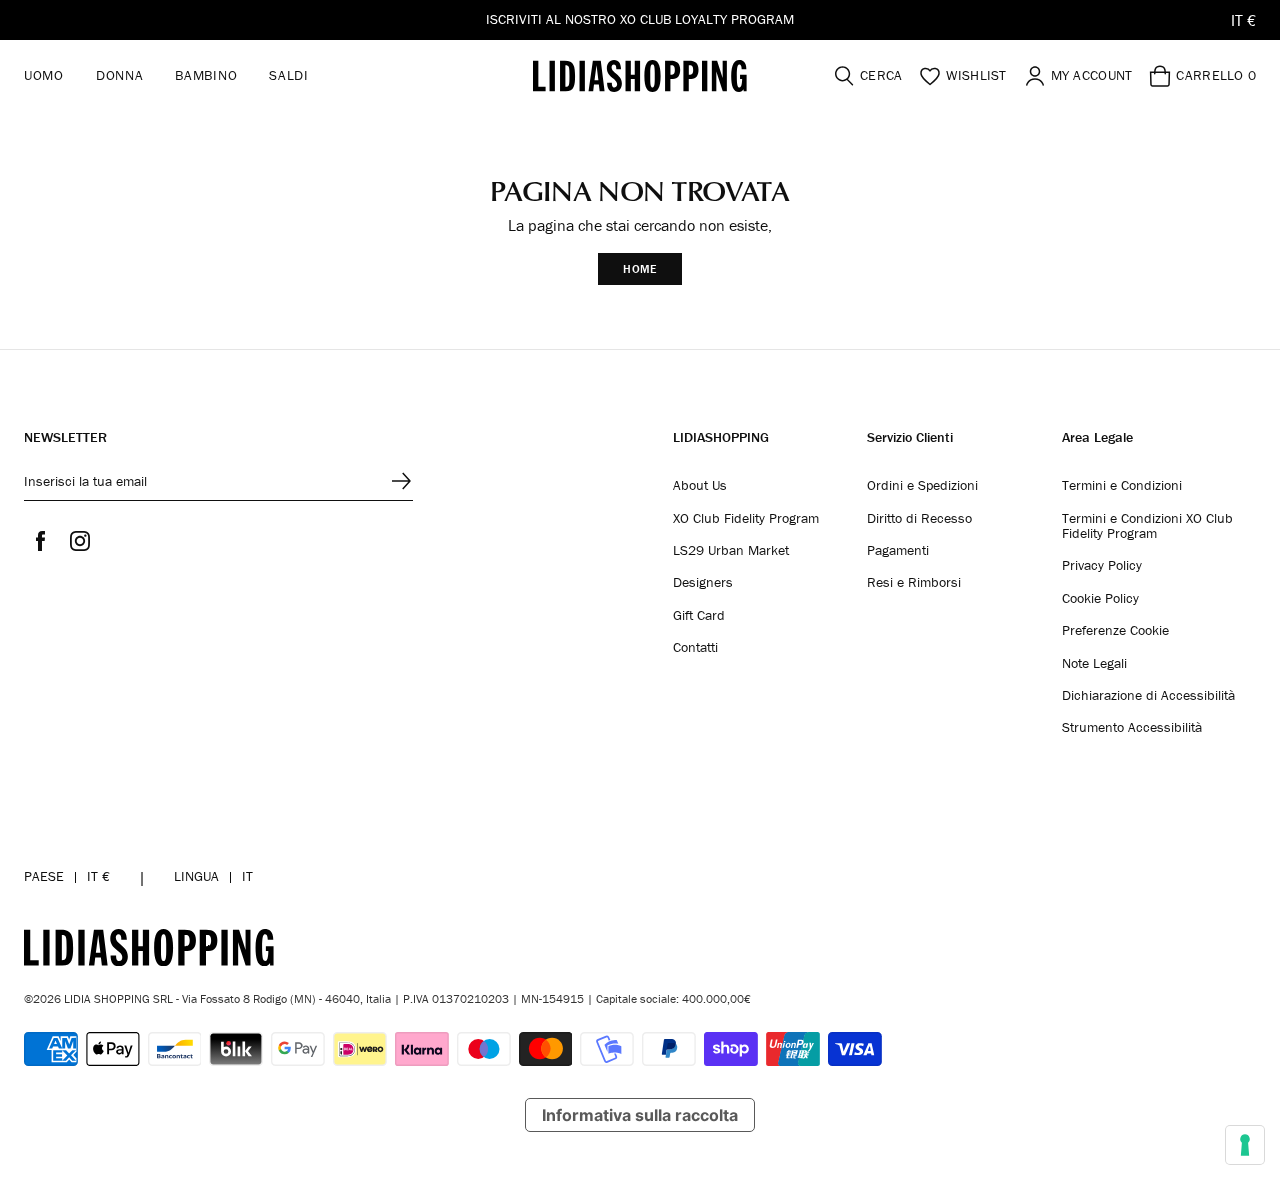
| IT (213, 876)
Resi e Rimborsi (914, 583)
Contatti (695, 648)
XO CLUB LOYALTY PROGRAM (707, 19)
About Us (700, 486)
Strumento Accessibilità (1132, 728)
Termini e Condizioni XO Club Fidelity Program (1147, 526)
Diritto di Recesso (919, 519)
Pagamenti (898, 551)
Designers (703, 583)
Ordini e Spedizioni (922, 486)
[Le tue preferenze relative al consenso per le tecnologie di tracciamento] (1245, 1145)
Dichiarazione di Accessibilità (1148, 696)
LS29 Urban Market (731, 551)
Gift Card (699, 616)
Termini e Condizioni (1122, 486)
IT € (1243, 20)
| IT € (67, 876)
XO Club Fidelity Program (746, 519)
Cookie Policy (1100, 599)
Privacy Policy (1102, 566)
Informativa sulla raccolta (640, 1115)
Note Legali (1094, 664)
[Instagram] (80, 541)
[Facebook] (40, 541)
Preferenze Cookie (1115, 631)
